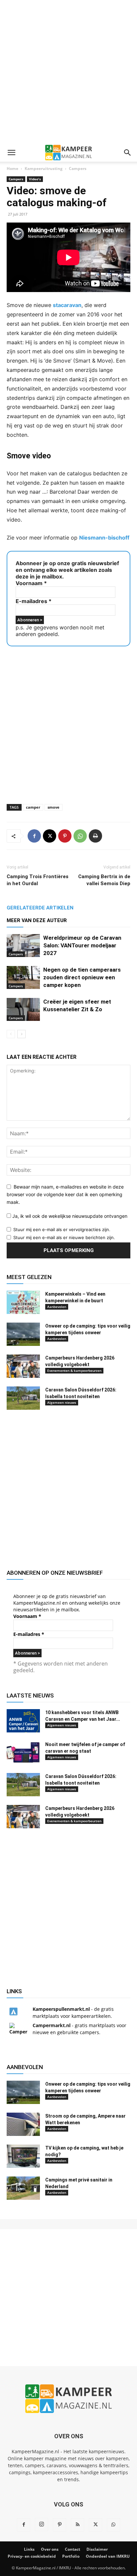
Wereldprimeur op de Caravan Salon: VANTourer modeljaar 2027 (82, 945)
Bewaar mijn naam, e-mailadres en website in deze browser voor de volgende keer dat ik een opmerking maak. (65, 1194)
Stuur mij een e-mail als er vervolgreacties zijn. (62, 1229)
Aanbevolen (57, 1307)
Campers (78, 168)
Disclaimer (97, 2549)
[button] (11, 153)
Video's (35, 179)
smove (54, 807)
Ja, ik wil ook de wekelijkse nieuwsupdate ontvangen (69, 1216)
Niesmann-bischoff (104, 538)
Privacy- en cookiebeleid (32, 2556)
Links (29, 2549)
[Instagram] (42, 2524)
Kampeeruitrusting (44, 168)
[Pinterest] (65, 836)
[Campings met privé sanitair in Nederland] (23, 2188)
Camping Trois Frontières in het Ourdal (38, 880)
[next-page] (21, 1034)
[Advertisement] (68, 72)
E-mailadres (34, 601)
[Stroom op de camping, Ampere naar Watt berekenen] (23, 2124)
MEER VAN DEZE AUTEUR (37, 920)
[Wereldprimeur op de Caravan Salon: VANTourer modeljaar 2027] (23, 946)
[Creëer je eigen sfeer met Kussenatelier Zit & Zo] (23, 1009)
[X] (50, 836)
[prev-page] (11, 1034)
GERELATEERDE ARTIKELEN (40, 908)
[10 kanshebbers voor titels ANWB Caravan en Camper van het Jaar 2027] (23, 1721)
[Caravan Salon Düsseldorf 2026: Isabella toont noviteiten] (23, 1398)
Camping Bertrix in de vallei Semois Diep (104, 880)
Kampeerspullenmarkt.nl (61, 2009)
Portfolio (71, 2556)
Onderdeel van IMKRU (108, 2556)
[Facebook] (34, 836)
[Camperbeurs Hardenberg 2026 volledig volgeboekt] (23, 1366)
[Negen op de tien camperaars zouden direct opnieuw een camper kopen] (23, 977)
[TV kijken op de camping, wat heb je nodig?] (23, 2156)
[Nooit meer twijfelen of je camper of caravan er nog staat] (23, 1753)
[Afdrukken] (95, 836)
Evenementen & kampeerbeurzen (74, 1370)
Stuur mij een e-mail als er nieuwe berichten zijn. (64, 1237)
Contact (72, 2549)
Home (12, 168)
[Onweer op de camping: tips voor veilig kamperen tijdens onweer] (23, 1334)
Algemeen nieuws (62, 1402)
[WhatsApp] (80, 836)
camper (33, 807)
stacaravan (67, 305)
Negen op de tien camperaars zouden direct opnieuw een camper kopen (82, 977)
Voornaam (31, 583)
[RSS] (77, 2525)
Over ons (50, 2549)
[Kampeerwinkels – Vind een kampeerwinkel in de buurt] (23, 1302)
